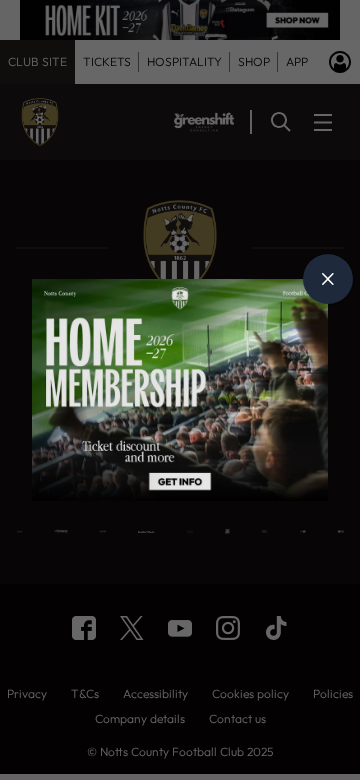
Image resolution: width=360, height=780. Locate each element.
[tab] (328, 279)
